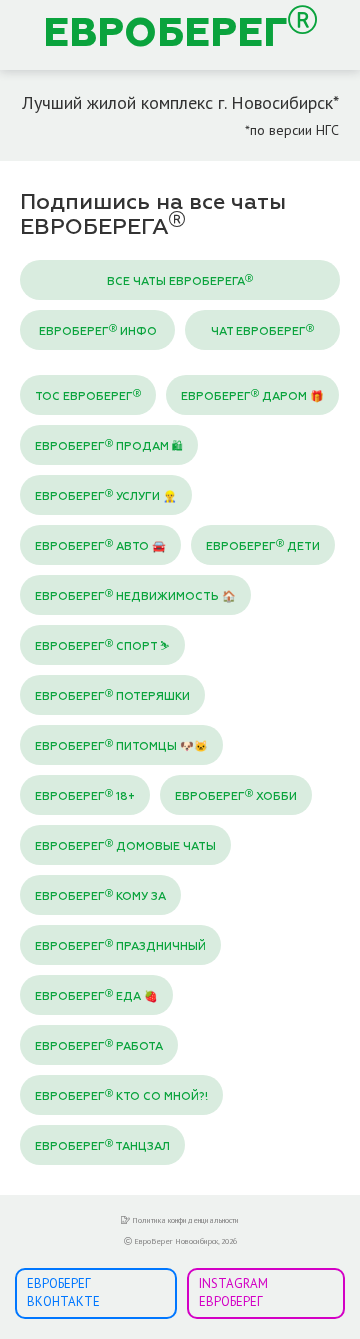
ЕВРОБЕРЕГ (165, 35)
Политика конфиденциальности (184, 1220)
